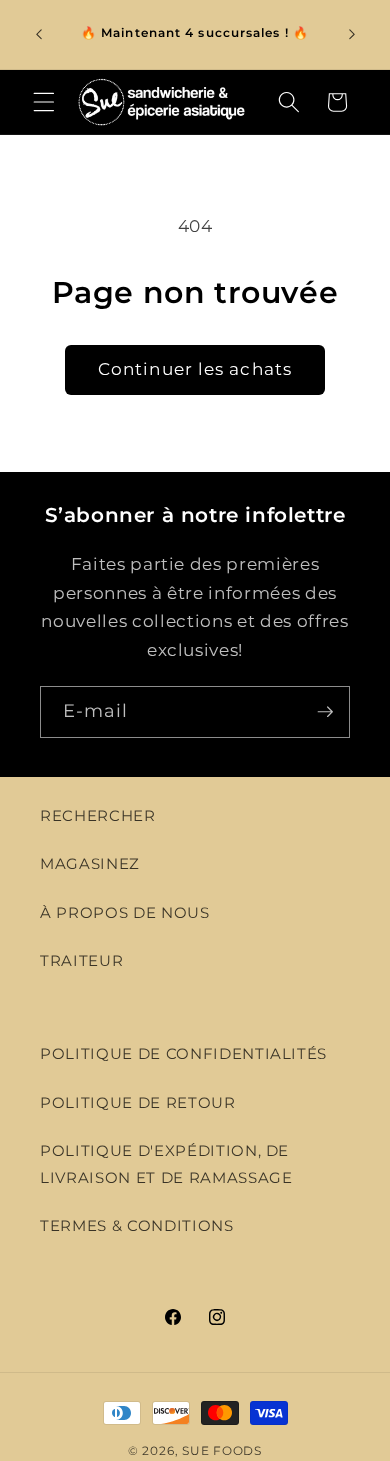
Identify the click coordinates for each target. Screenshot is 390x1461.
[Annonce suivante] (352, 34)
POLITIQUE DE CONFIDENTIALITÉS (183, 1053)
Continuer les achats (195, 369)
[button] (44, 102)
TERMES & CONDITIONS (137, 1225)
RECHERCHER (98, 815)
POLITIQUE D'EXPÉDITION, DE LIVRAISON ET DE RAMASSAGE (166, 1164)
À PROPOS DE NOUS (125, 912)
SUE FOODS (222, 1450)
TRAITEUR (81, 960)
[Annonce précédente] (39, 34)
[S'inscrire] (325, 712)
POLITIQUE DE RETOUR (138, 1102)
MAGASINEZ (90, 863)
